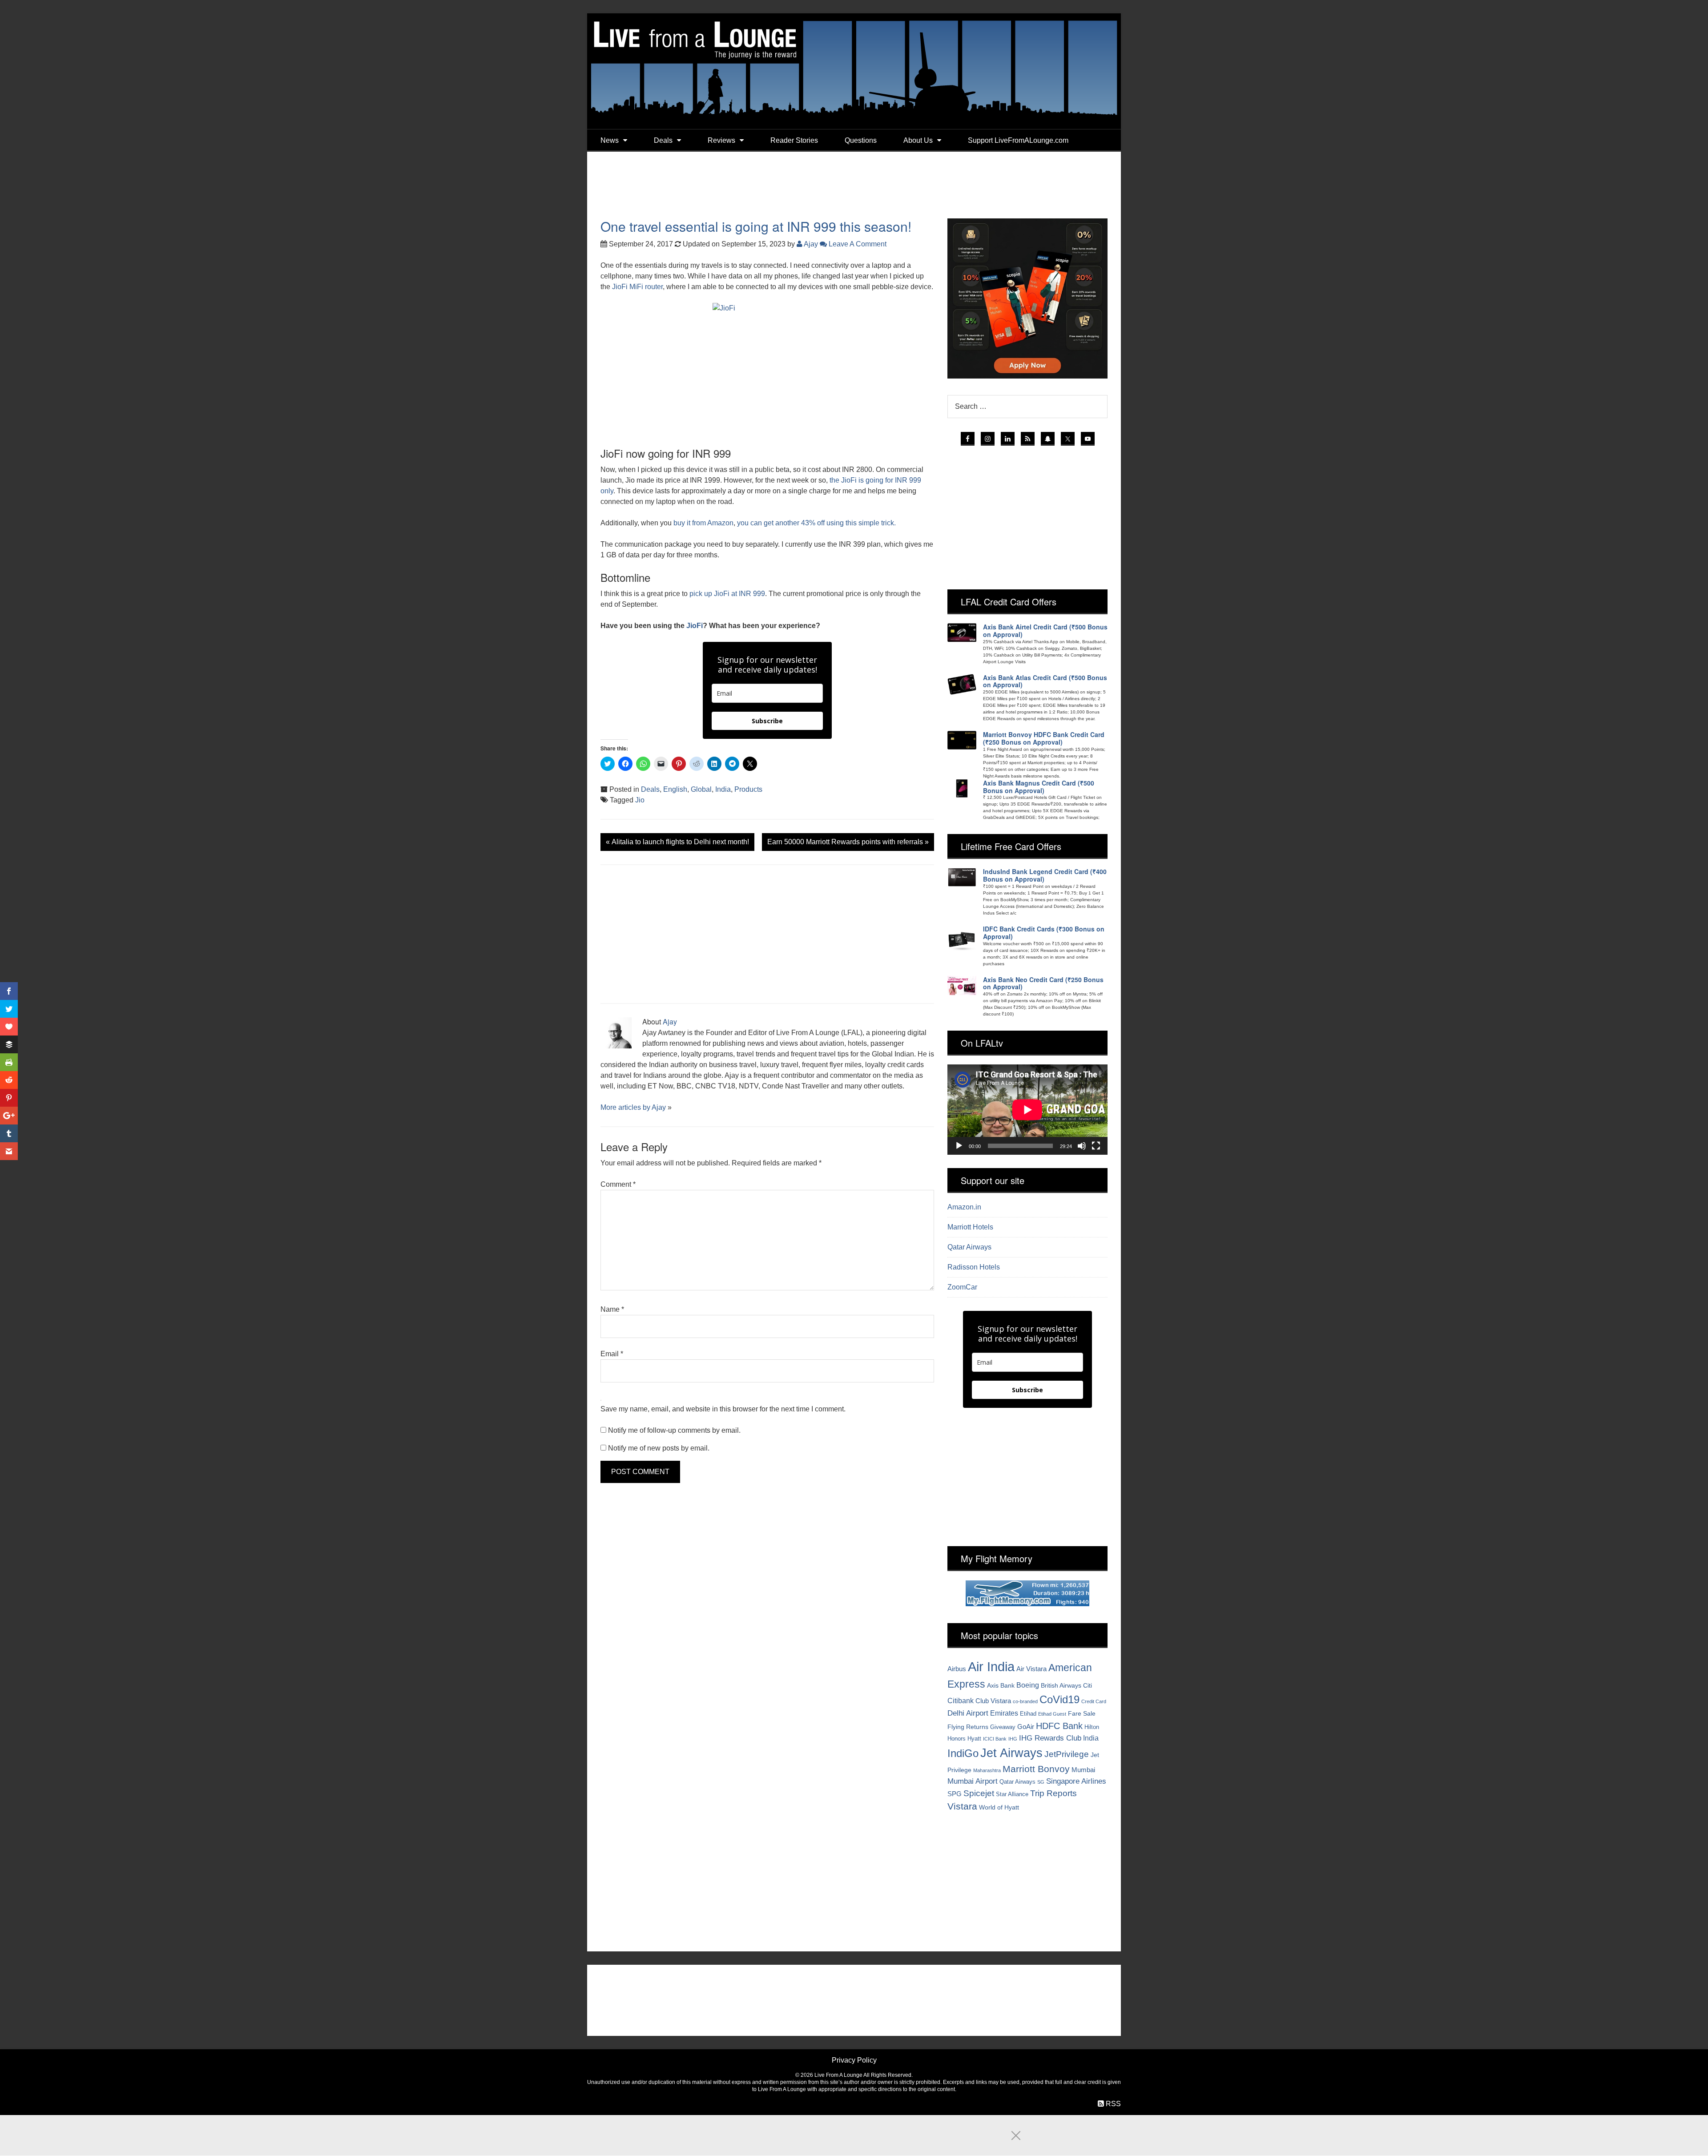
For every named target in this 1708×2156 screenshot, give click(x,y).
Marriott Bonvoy (1036, 1769)
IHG (1013, 1739)
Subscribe (767, 721)
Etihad (1028, 1714)
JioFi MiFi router (637, 287)
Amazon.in (964, 1207)
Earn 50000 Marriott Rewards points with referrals (848, 842)
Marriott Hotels (970, 1227)
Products (748, 789)
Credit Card (1094, 1701)
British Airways (1061, 1685)
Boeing (1028, 1685)
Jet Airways (1011, 1753)
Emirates (1004, 1713)
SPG (955, 1794)
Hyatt (974, 1739)
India (723, 789)
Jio (640, 800)
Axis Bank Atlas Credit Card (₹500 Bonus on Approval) (1045, 681)
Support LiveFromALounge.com (1018, 140)
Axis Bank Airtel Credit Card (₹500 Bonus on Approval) (1045, 631)
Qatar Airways (969, 1247)
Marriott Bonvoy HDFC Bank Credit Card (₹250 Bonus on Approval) (1044, 738)
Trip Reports (1053, 1793)
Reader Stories (794, 140)
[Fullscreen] (1096, 1146)
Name (612, 1309)
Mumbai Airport (973, 1781)
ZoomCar (962, 1287)
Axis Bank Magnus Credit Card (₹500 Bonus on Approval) (1039, 787)
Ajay (670, 1022)
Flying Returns (968, 1727)
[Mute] (1082, 1146)
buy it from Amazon (703, 523)
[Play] (959, 1146)
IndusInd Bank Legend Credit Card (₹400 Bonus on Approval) (1045, 875)
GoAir (1026, 1727)
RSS (1112, 2104)
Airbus (957, 1669)
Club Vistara (993, 1701)
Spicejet (979, 1793)
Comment (618, 1184)
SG (1041, 1782)
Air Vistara (1031, 1669)
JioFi (695, 626)
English (675, 789)
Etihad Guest (1052, 1714)
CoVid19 (1059, 1699)
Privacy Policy (854, 2060)
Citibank (961, 1701)
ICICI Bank (995, 1739)
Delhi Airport (968, 1713)
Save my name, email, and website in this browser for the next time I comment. (723, 1409)
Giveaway (1003, 1727)
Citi (1088, 1685)
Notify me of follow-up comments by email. (674, 1430)
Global (701, 789)
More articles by (626, 1107)
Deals (663, 140)
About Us (918, 140)
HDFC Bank (1059, 1726)
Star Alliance (1012, 1794)
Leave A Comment (857, 244)
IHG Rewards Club (1050, 1738)
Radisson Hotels (974, 1267)
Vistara (962, 1806)
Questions (861, 140)
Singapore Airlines (1076, 1781)
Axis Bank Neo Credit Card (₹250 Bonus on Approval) (1043, 983)
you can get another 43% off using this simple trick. (816, 523)
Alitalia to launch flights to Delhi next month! (677, 842)
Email (612, 1354)
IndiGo (963, 1753)
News (610, 140)
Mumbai (1083, 1770)
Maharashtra (987, 1770)
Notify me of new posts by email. (659, 1448)
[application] (1027, 1110)
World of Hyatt (999, 1807)
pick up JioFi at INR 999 (727, 594)
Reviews (721, 140)
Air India (991, 1666)
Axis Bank (1001, 1685)
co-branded (1025, 1701)
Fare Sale (1082, 1713)
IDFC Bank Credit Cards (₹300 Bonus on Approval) (1044, 933)
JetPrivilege (1067, 1754)
